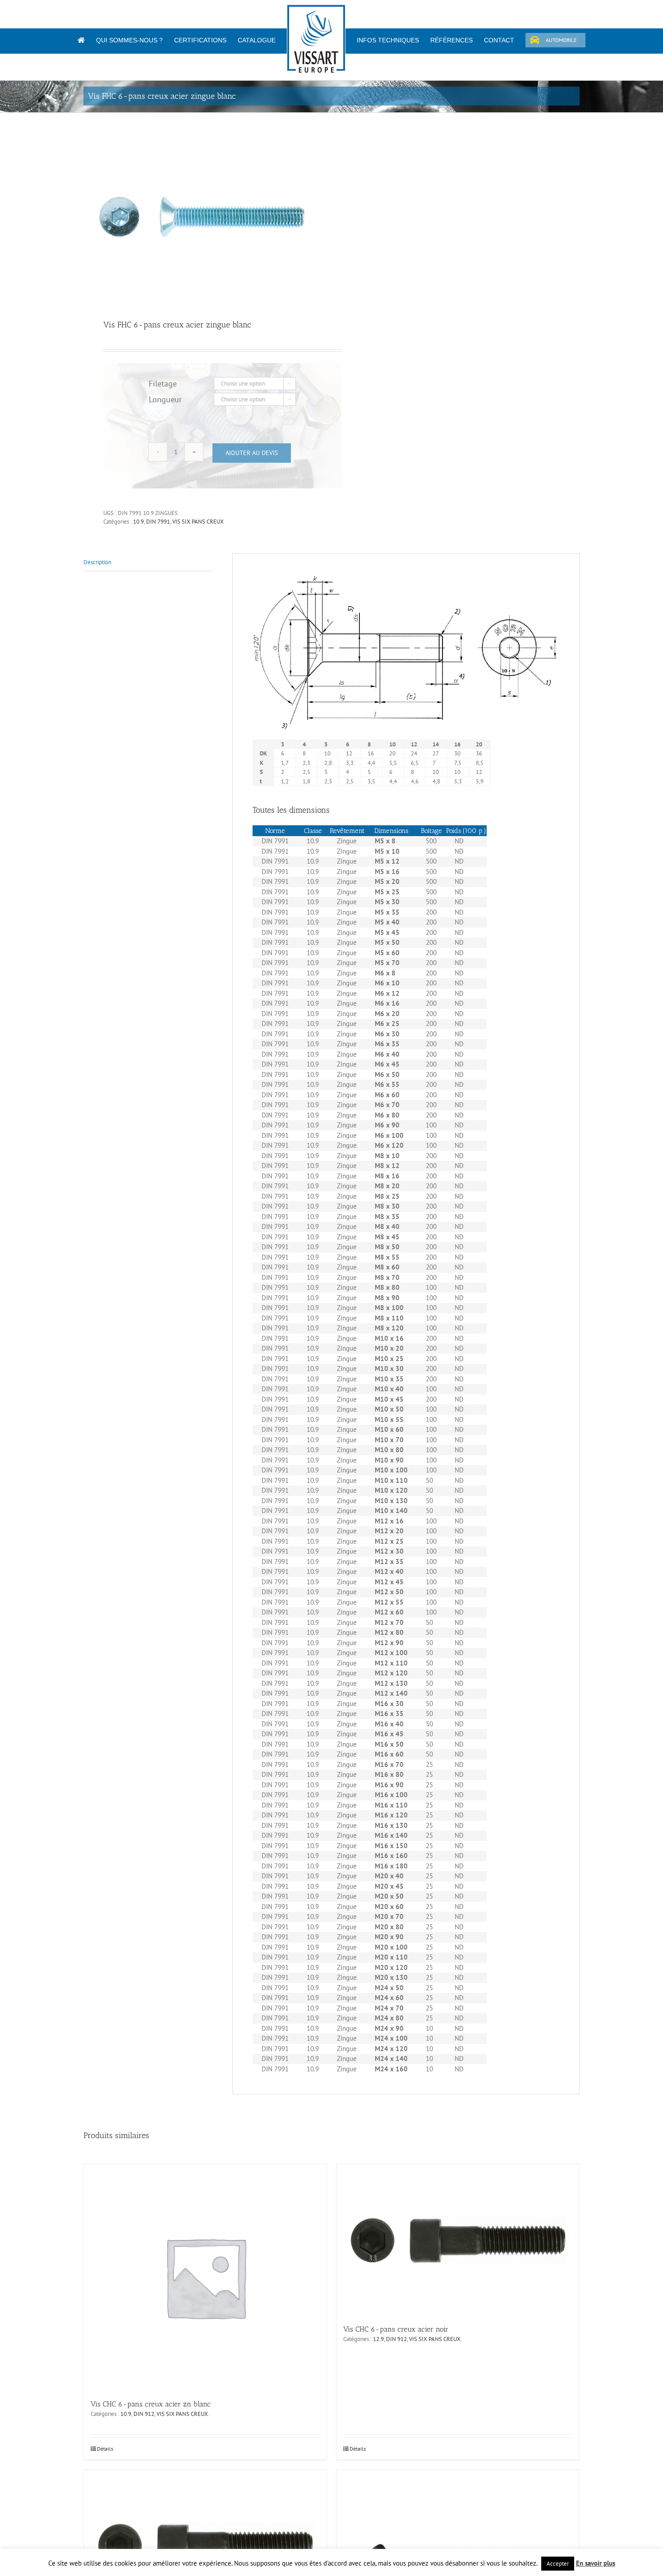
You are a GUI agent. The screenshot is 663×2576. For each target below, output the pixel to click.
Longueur (165, 399)
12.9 (378, 2339)
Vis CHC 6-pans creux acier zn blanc (151, 2404)
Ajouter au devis (252, 453)
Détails (105, 2449)
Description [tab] (97, 562)
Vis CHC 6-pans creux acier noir (396, 2329)
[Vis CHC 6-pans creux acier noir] (458, 2240)
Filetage (163, 384)
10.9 (138, 522)
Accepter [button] (558, 2564)
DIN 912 (144, 2414)
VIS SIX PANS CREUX (198, 522)
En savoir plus (596, 2563)
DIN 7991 (158, 522)
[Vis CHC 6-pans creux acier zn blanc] (205, 2277)
